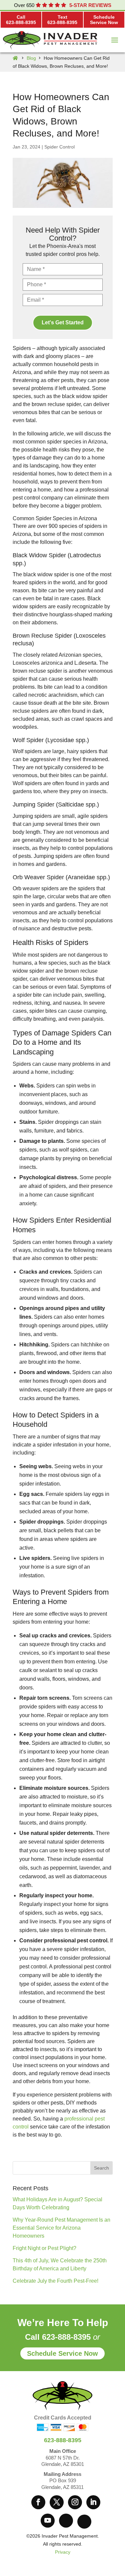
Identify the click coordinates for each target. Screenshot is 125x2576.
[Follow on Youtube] (48, 2521)
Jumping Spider (33, 804)
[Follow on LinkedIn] (93, 2502)
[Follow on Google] (66, 2521)
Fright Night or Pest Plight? (44, 2248)
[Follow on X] (57, 2502)
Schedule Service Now (62, 2353)
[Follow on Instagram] (75, 2502)
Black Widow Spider (39, 555)
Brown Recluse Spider (42, 636)
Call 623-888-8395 (58, 2337)
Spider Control (59, 147)
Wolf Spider (28, 740)
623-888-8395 (63, 2440)
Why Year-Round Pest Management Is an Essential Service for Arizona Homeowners (61, 2228)
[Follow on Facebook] (38, 2502)
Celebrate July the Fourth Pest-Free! (55, 2281)
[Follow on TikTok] (84, 2522)
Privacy (63, 2552)
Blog (31, 58)
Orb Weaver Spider (38, 877)
